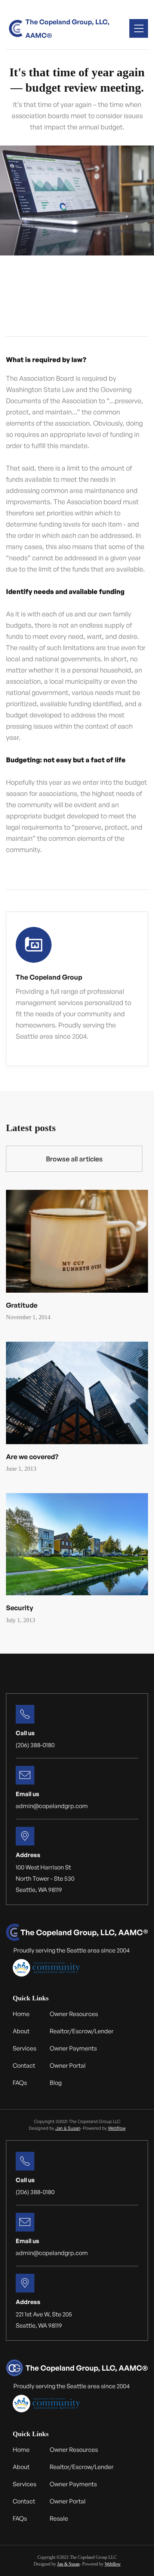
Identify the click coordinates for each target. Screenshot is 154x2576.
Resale (59, 2518)
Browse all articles (74, 1159)
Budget (23, 320)
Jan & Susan (68, 2128)
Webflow (117, 2128)
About (21, 2031)
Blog (56, 2083)
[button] (139, 28)
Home (21, 2014)
